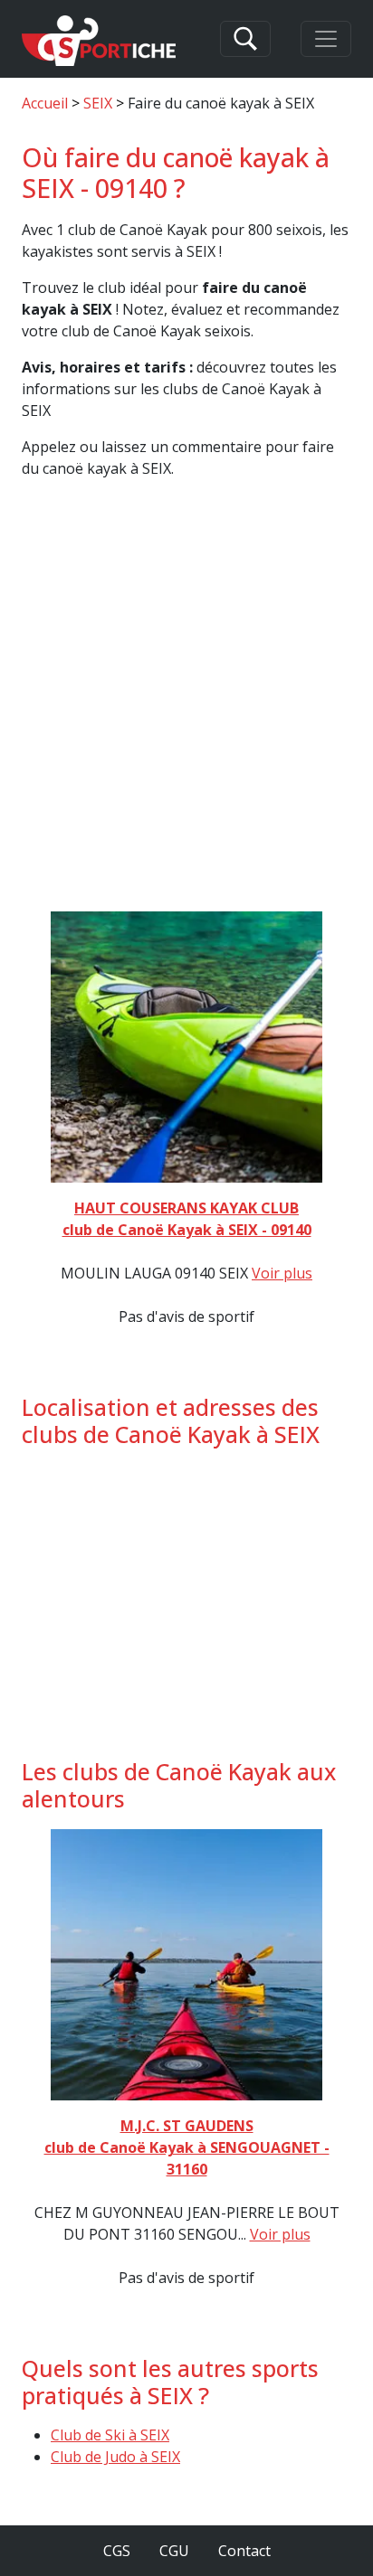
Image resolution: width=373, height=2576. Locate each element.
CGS (117, 2551)
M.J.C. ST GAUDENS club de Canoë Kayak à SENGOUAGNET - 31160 (187, 2147)
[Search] (245, 39)
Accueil (45, 103)
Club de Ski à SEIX (110, 2435)
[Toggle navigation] (326, 39)
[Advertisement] (186, 709)
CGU (174, 2551)
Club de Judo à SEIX (115, 2457)
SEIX (98, 103)
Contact (244, 2551)
